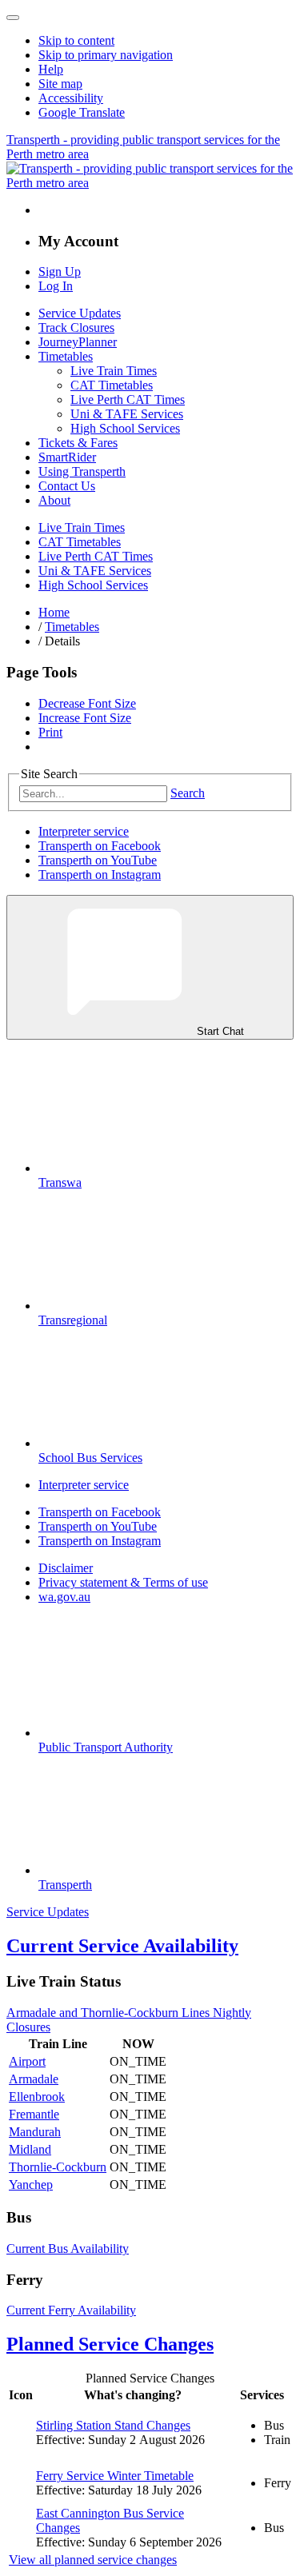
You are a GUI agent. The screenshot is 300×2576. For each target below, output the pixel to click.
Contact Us (67, 486)
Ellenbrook (37, 2097)
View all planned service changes (93, 2560)
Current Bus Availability (68, 2249)
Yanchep (31, 2185)
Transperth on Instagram (100, 875)
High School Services (125, 428)
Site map (60, 84)
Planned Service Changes (110, 2344)
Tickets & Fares (78, 443)
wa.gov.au (64, 1597)
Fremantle (34, 2114)
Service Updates (80, 313)
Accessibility (71, 98)
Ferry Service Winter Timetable (115, 2476)
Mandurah (35, 2132)
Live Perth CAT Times (128, 399)
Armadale (34, 2079)
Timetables (66, 356)
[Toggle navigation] (13, 18)
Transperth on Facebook (100, 846)
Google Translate (82, 112)
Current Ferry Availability (71, 2310)
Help (51, 69)
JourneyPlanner (78, 342)
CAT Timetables (112, 385)
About (54, 500)
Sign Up (60, 272)
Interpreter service (84, 831)
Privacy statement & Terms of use (123, 1582)
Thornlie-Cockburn (58, 2167)
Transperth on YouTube (98, 860)
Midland (30, 2149)
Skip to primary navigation (106, 55)
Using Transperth (82, 471)
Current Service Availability (122, 1946)
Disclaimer (66, 1568)
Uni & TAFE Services (127, 414)
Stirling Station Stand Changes (113, 2425)
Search (188, 793)
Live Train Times (114, 371)
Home (54, 612)
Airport (27, 2061)
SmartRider (67, 457)
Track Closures (76, 327)
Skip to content (76, 40)
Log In (56, 286)
